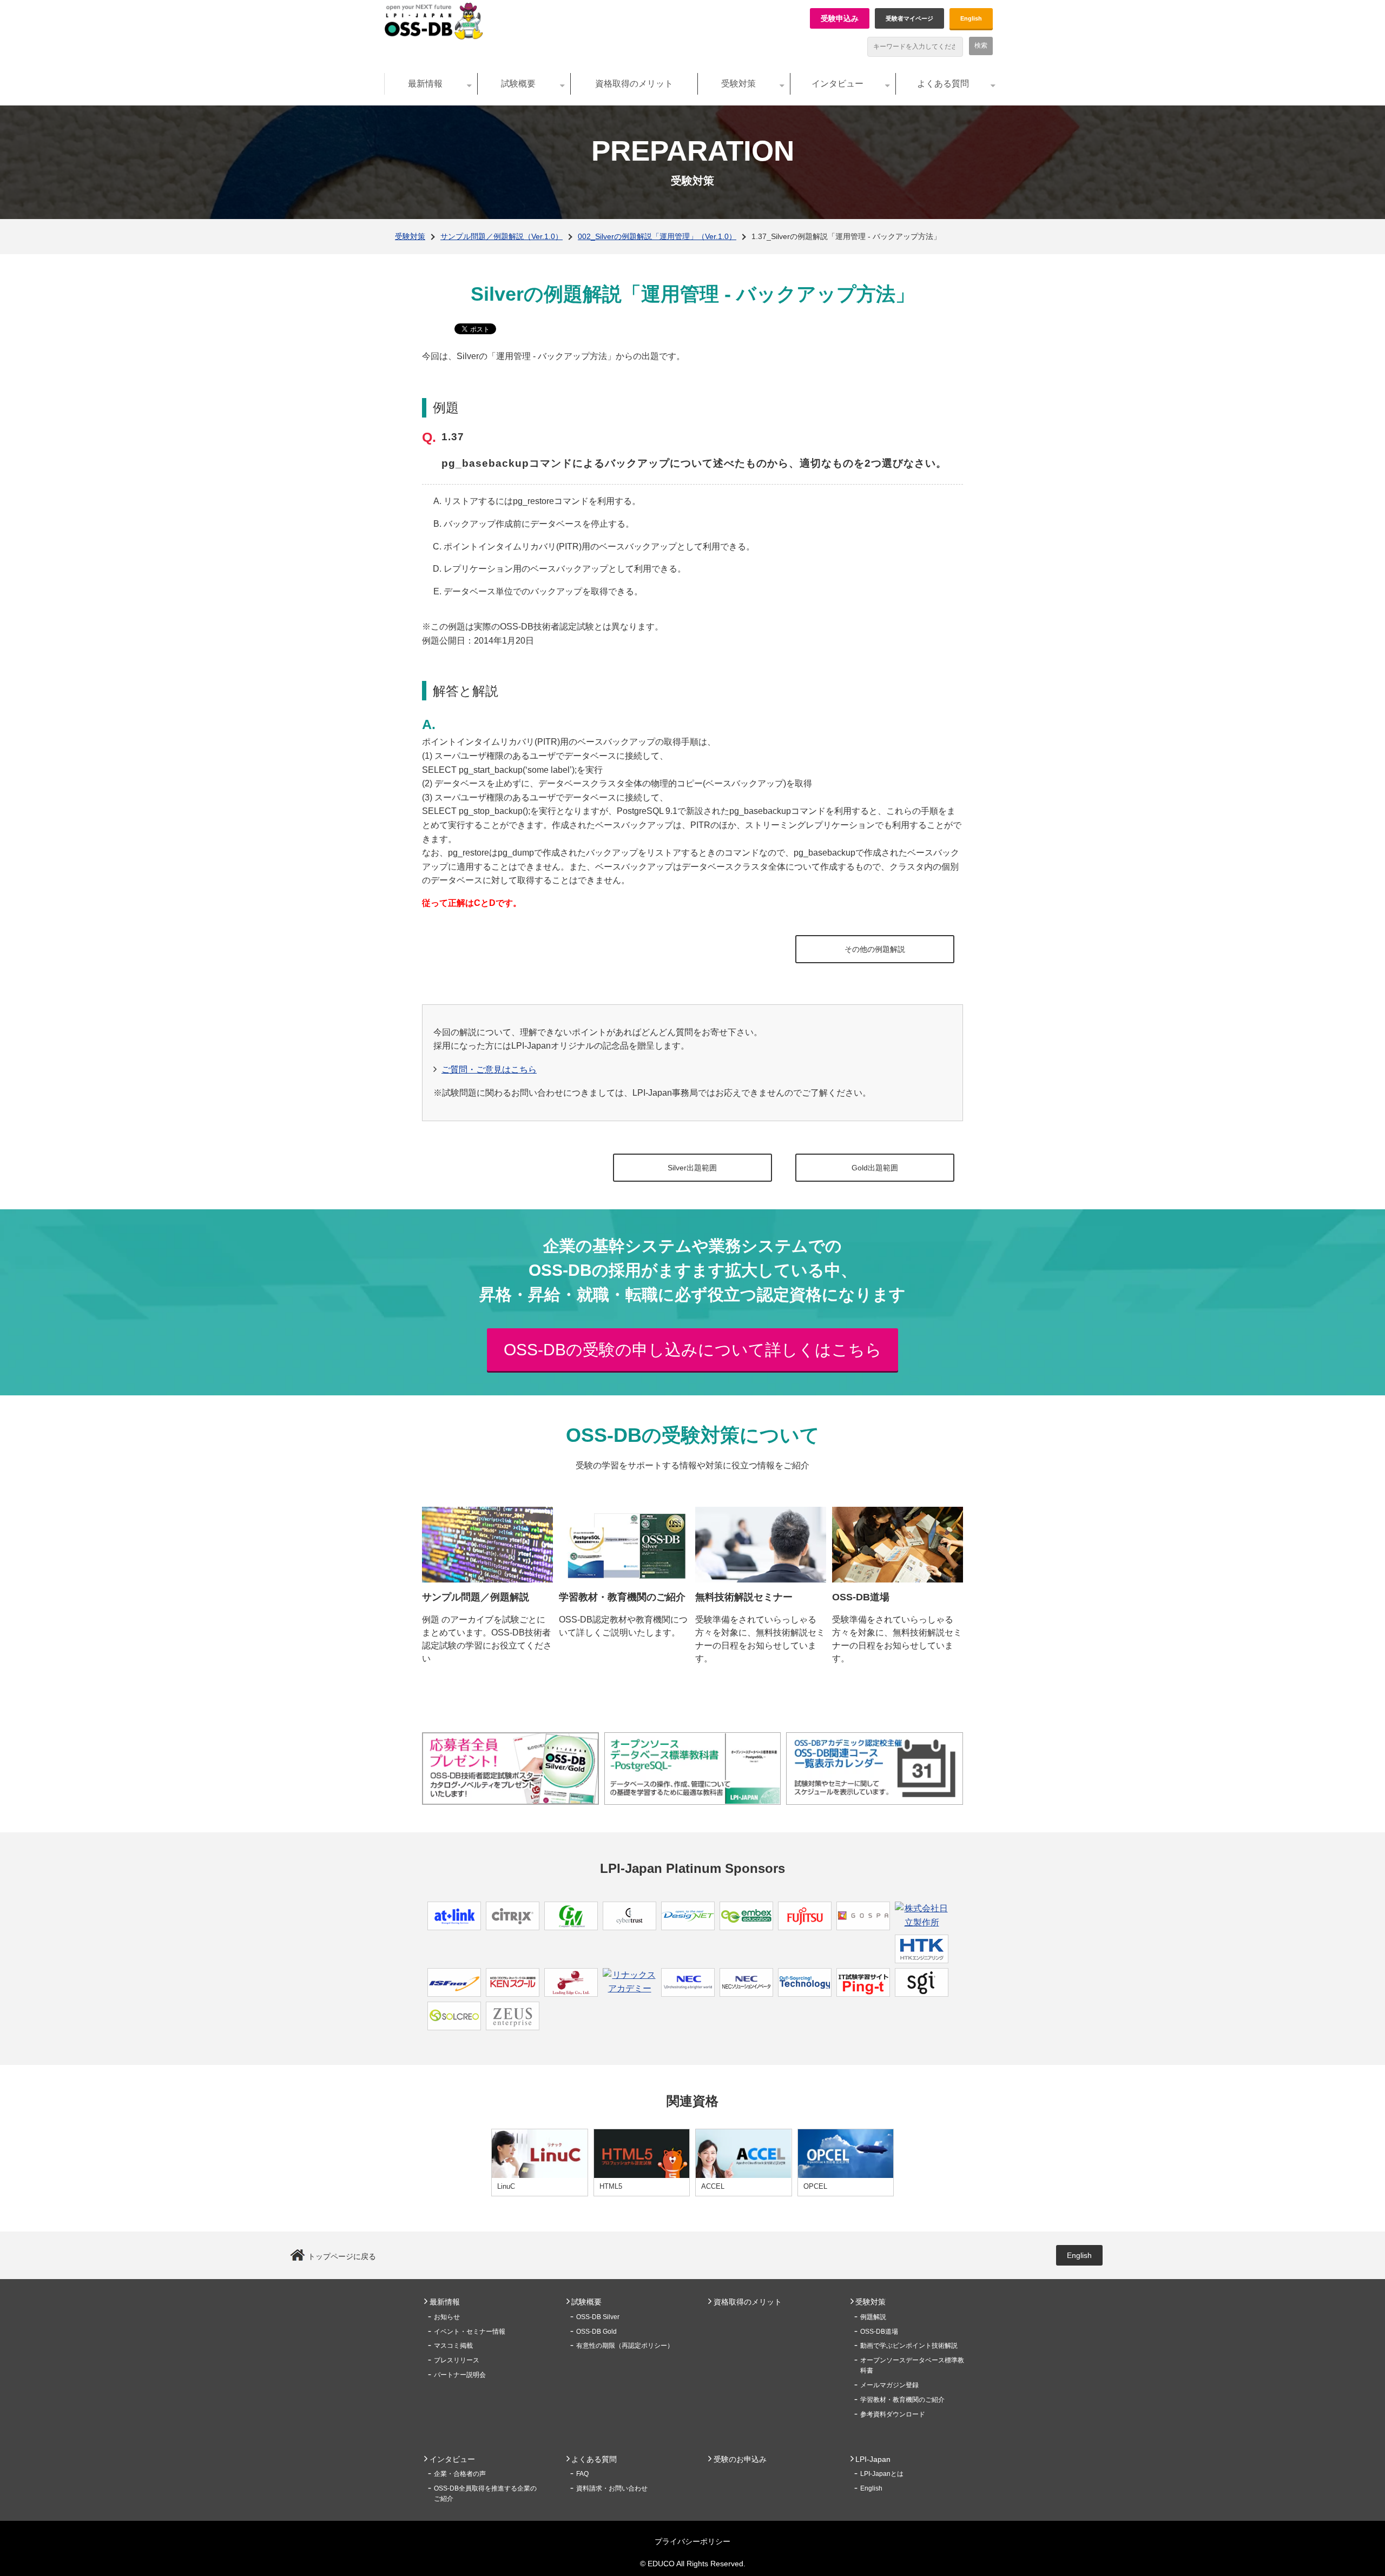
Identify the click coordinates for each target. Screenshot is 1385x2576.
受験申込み (840, 18)
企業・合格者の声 (460, 2474)
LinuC (506, 2186)
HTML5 (611, 2186)
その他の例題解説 (875, 949)
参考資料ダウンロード (893, 2414)
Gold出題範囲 (875, 1168)
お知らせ (447, 2317)
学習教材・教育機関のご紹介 (902, 2400)
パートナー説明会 (460, 2375)
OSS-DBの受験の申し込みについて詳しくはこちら (693, 1350)
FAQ (582, 2474)
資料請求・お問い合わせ (612, 2488)
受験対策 (738, 84)
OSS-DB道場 (879, 2332)
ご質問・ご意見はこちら (489, 1070)
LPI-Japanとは (882, 2474)
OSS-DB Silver (598, 2317)
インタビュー (837, 84)
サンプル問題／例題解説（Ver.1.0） (502, 236)
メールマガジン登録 (889, 2385)
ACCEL (713, 2186)
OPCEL (815, 2186)
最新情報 (425, 84)
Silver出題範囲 (692, 1168)
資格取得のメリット (634, 84)
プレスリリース (457, 2360)
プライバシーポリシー (692, 2541)
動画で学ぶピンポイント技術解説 (909, 2346)
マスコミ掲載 (453, 2346)
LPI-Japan (873, 2459)
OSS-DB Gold (596, 2332)
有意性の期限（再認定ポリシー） (625, 2346)
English (971, 18)
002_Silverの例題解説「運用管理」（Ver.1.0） (657, 236)
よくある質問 (943, 84)
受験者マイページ (909, 18)
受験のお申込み (740, 2459)
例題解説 (873, 2317)
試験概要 (518, 84)
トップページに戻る (342, 2256)
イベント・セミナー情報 (470, 2332)
